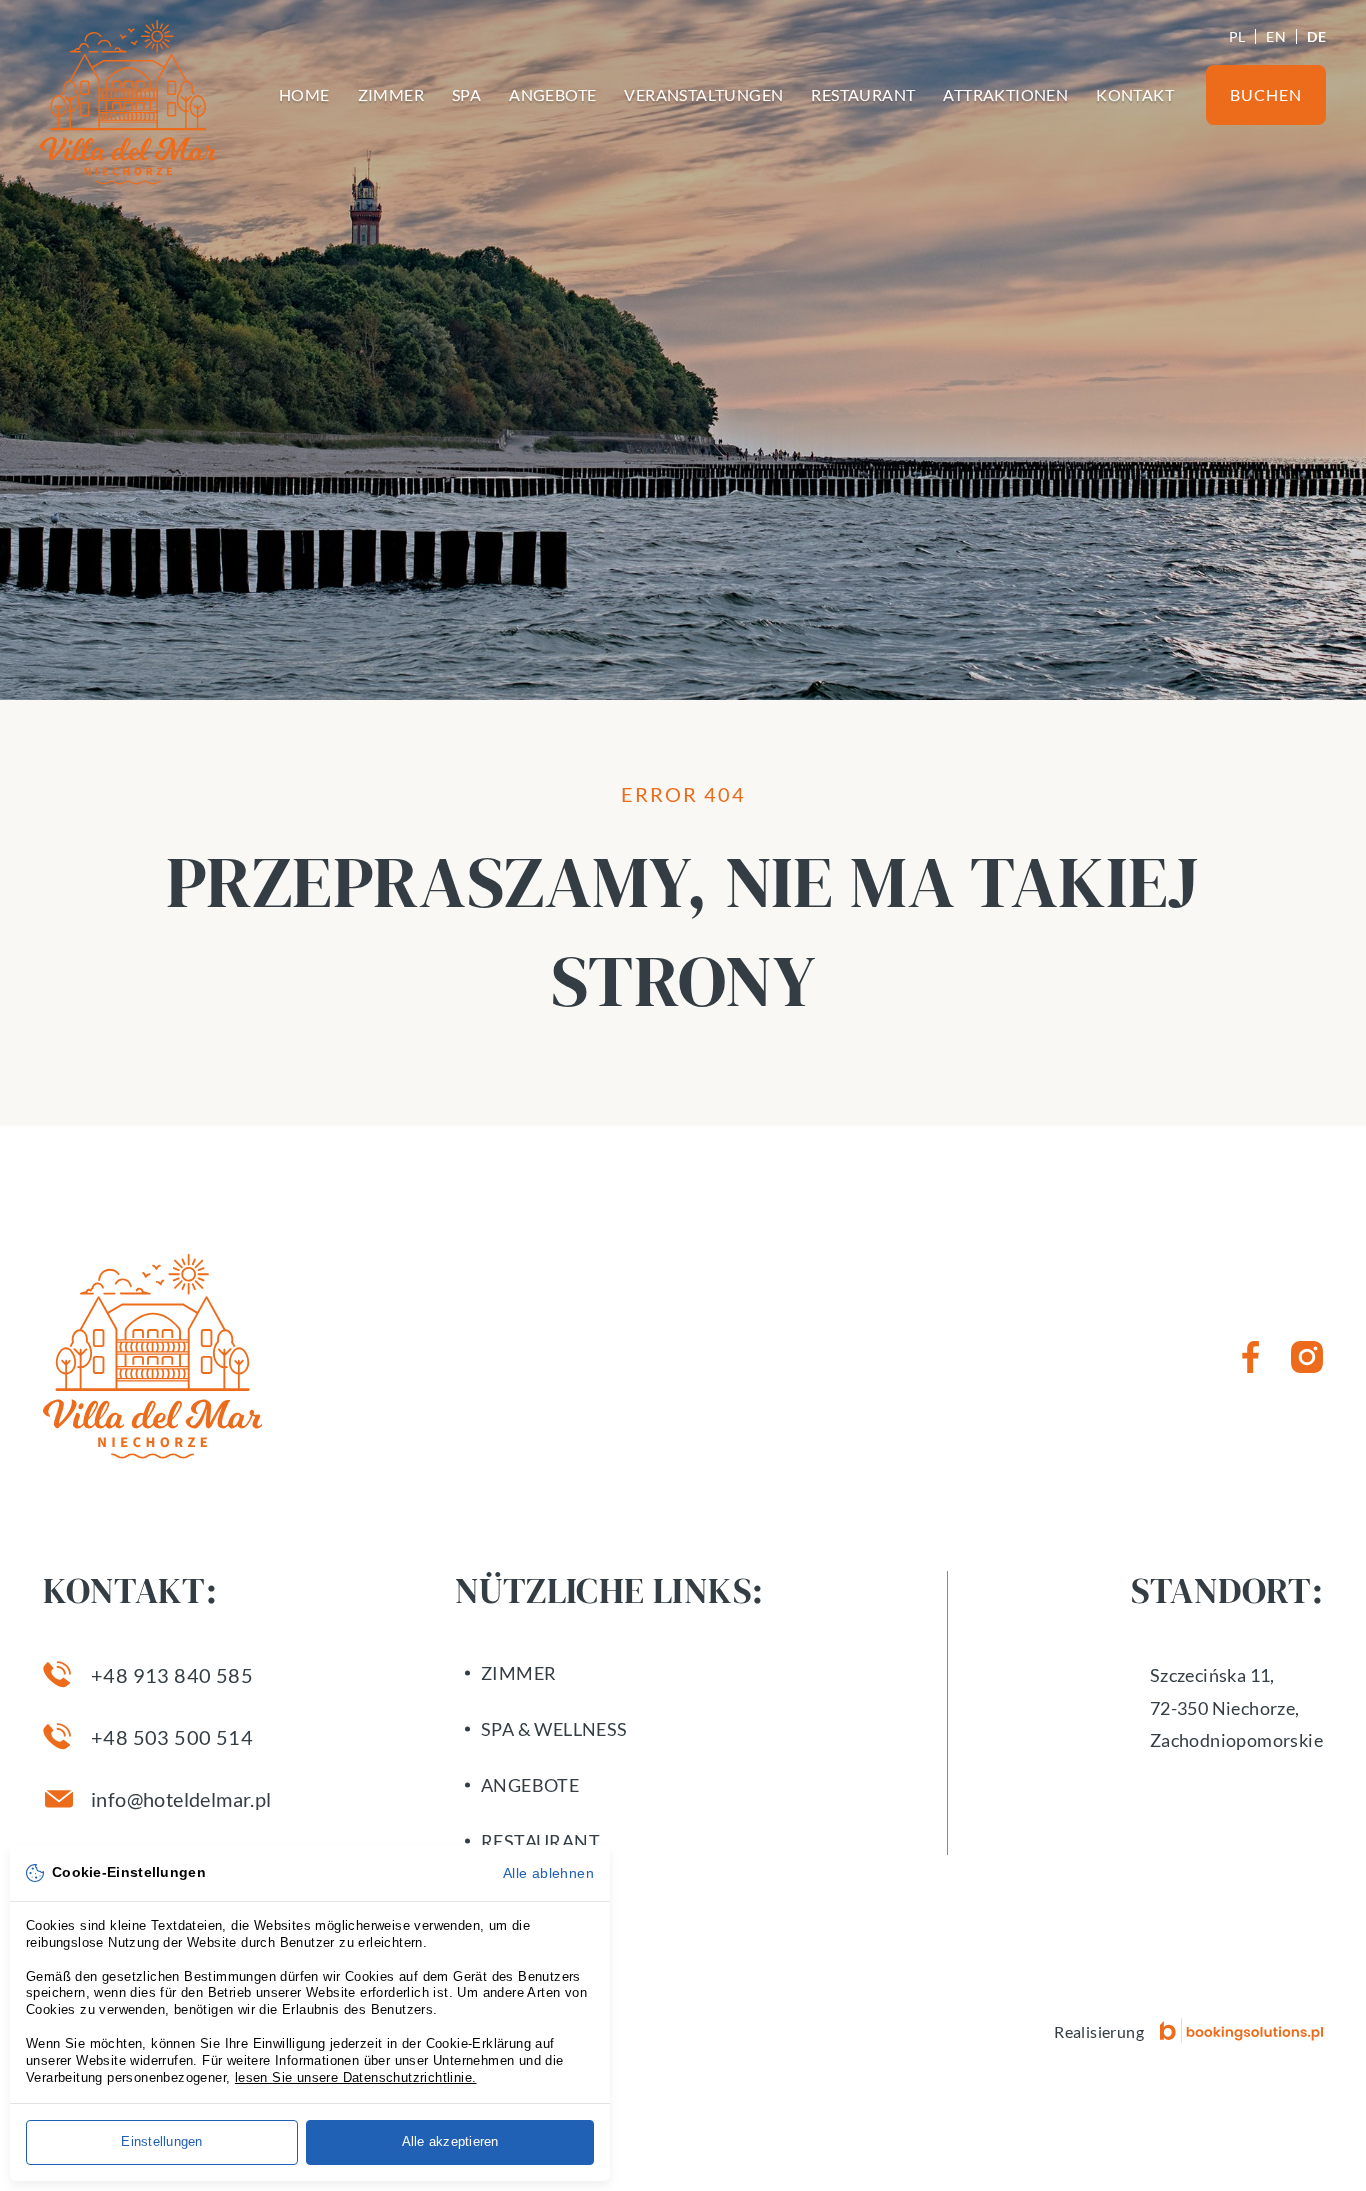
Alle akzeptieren (450, 2141)
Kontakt (1135, 94)
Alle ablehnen (548, 1873)
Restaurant (863, 94)
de (1316, 36)
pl (1237, 36)
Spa (466, 94)
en (1276, 36)
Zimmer (391, 94)
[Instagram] (1307, 1357)
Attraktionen (1005, 94)
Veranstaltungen (703, 94)
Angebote (552, 94)
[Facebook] (1251, 1357)
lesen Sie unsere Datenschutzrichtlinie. (356, 2077)
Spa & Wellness (554, 1729)
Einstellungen (161, 2141)
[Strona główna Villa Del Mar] (128, 102)
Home (304, 94)
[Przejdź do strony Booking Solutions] (1241, 2030)
